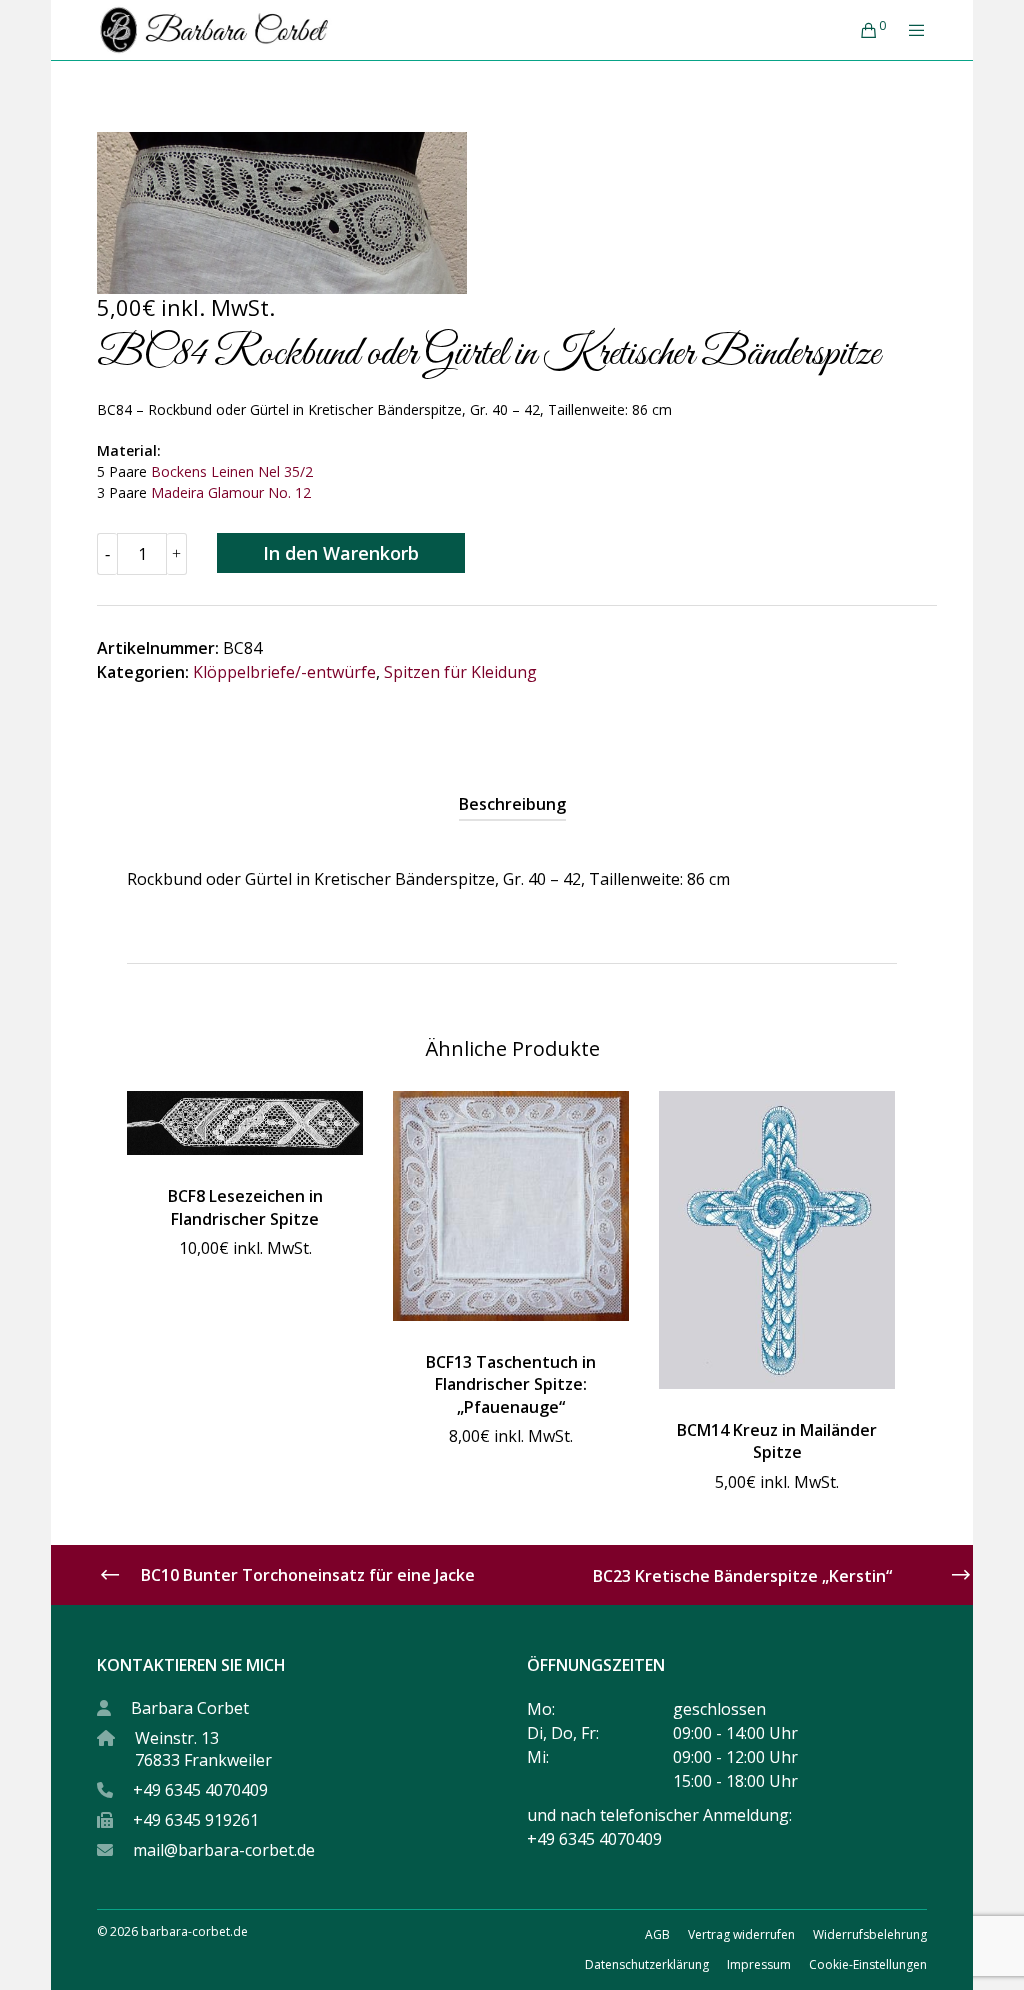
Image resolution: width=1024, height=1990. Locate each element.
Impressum (759, 1964)
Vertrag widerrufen (741, 1934)
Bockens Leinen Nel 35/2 (232, 471)
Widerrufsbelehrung (870, 1934)
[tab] (512, 804)
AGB (657, 1934)
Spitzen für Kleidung (460, 672)
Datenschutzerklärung (647, 1964)
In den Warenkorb (341, 553)
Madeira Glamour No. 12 (231, 492)
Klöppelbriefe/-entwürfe (284, 672)
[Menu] (909, 30)
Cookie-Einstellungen (868, 1964)
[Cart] (861, 30)
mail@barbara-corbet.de (224, 1850)
